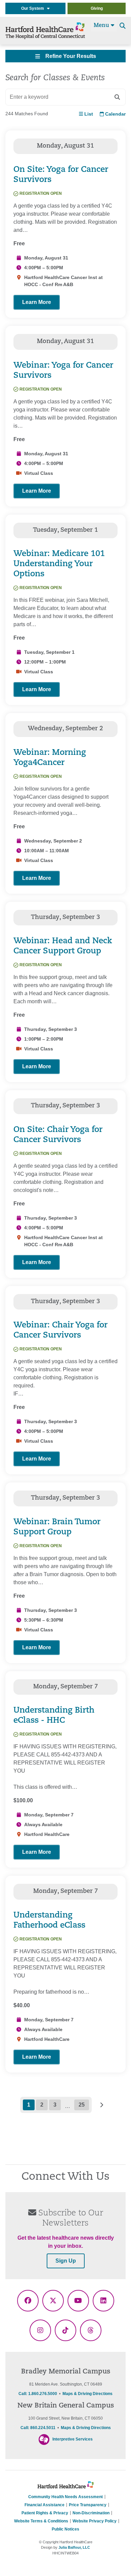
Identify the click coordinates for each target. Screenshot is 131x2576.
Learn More (37, 302)
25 (82, 2105)
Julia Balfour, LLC (74, 2547)
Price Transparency (88, 2505)
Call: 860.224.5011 (38, 2428)
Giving (97, 8)
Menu (102, 26)
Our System (34, 8)
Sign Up (66, 2261)
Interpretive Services (73, 2439)
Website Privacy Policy (95, 2521)
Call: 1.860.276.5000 (38, 2394)
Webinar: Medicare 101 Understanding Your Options (59, 564)
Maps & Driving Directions (88, 2394)
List (88, 114)
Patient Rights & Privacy (45, 2513)
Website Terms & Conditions (41, 2521)
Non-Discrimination (91, 2513)
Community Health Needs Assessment (65, 2497)
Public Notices (65, 2529)
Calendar (115, 114)
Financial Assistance (45, 2505)
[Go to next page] (101, 2105)
